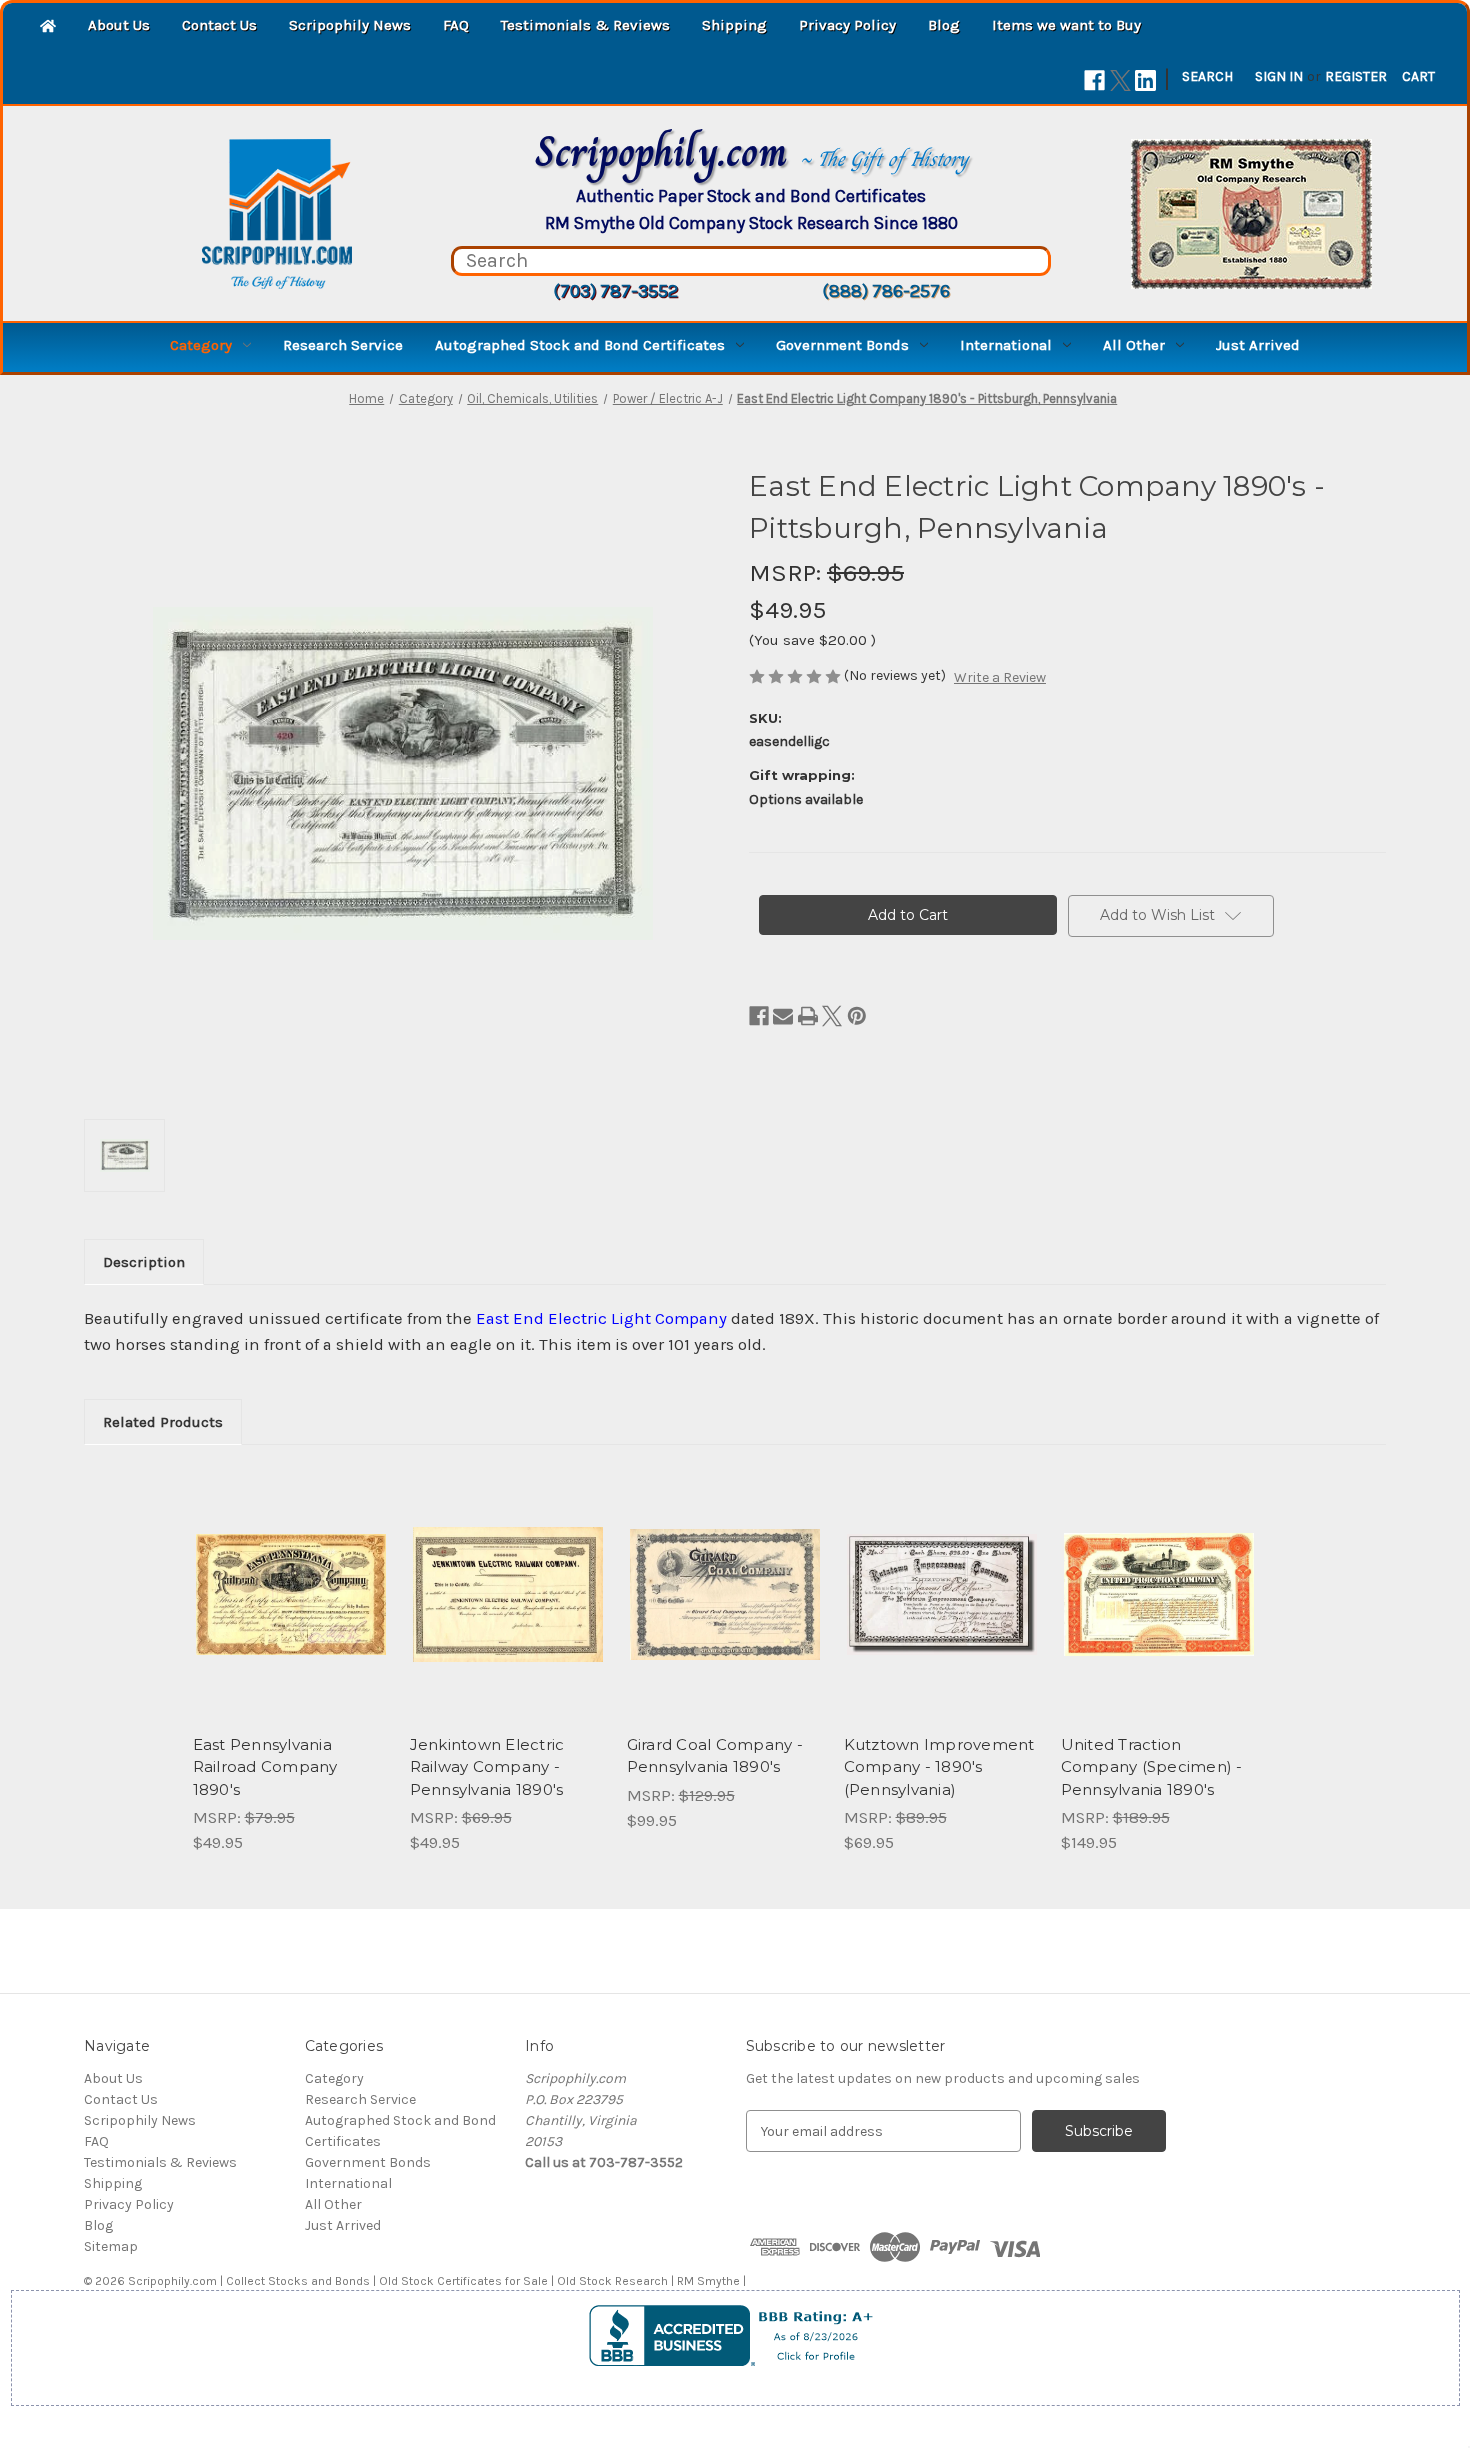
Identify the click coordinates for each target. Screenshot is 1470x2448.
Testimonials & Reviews (585, 25)
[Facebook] (1094, 80)
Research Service (343, 345)
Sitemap (111, 2246)
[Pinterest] (857, 1016)
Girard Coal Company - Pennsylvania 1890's (715, 1756)
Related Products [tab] (163, 1422)
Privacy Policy (847, 25)
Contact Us (219, 25)
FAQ (456, 25)
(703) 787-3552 (615, 291)
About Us (119, 25)
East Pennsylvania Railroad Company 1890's (265, 1767)
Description (144, 1262)
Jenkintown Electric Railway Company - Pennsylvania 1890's (487, 1767)
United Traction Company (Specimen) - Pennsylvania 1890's (1152, 1767)
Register (1356, 76)
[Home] (48, 27)
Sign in (1279, 76)
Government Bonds (842, 345)
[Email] (783, 1016)
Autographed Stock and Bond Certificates (580, 345)
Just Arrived (1258, 345)
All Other (1134, 345)
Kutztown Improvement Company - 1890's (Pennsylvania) (939, 1767)
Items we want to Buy (1066, 25)
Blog (944, 25)
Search (1207, 76)
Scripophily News (350, 25)
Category (201, 345)
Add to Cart (290, 1612)
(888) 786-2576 (886, 291)
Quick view (289, 1577)
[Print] (808, 1016)
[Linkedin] (1145, 80)
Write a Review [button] (1000, 677)
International (1006, 345)
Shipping (734, 25)
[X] (1120, 80)
